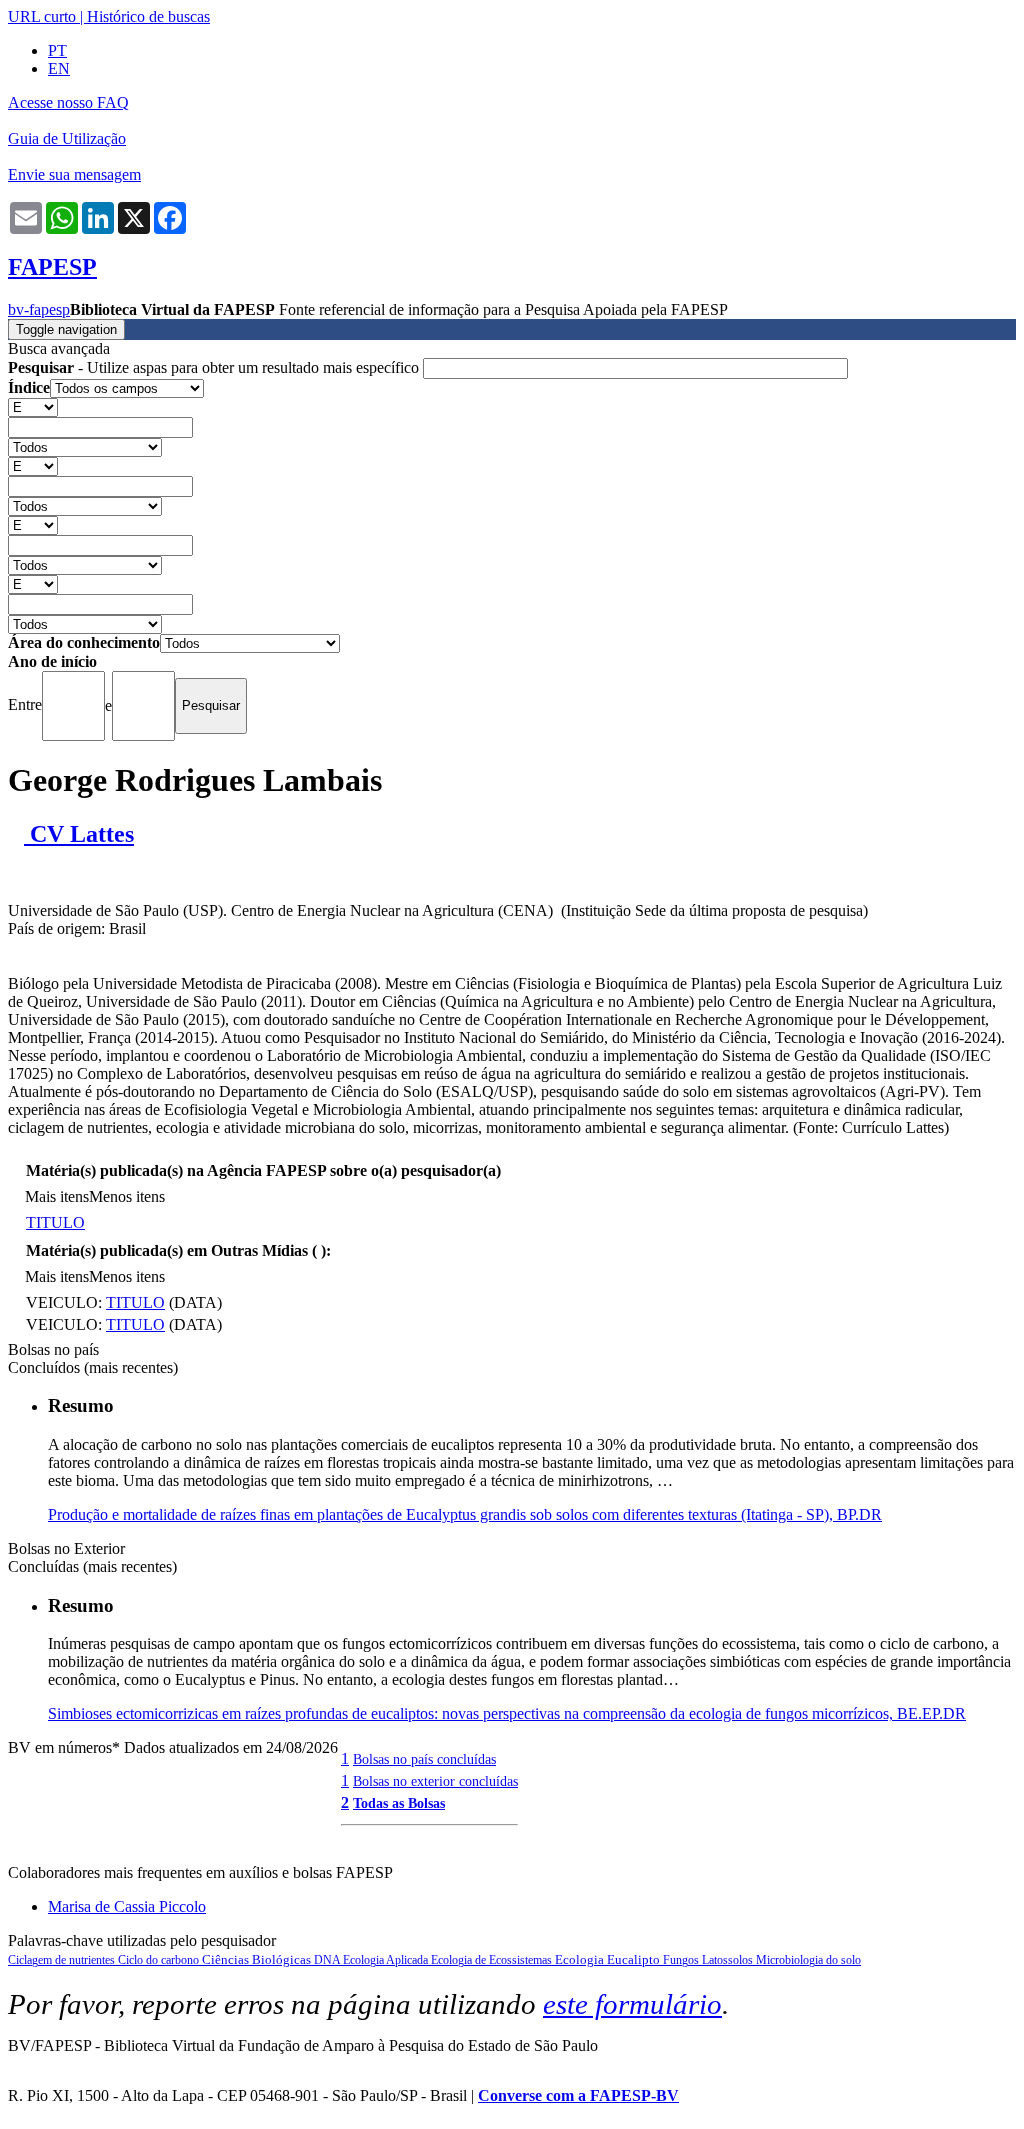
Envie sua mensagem (74, 174)
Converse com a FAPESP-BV (578, 2095)
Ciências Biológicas (258, 1959)
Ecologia (581, 1959)
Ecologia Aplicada (387, 1960)
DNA (328, 1960)
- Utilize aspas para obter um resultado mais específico (215, 367)
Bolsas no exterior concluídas (435, 1781)
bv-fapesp (39, 309)
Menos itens (127, 1196)
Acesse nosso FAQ (68, 102)
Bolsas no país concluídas (424, 1759)
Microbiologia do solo (808, 1960)
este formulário (632, 2004)
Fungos (682, 1960)
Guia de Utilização (67, 138)
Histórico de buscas (148, 16)
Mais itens (57, 1196)
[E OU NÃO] (33, 406)
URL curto (42, 16)
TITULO (55, 1222)
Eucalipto (635, 1959)
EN (59, 68)
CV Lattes (79, 834)
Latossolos (729, 1960)
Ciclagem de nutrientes (63, 1960)
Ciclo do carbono (160, 1960)
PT (57, 50)
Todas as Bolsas (399, 1803)
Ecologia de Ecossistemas (493, 1960)
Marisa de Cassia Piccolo (127, 1906)
